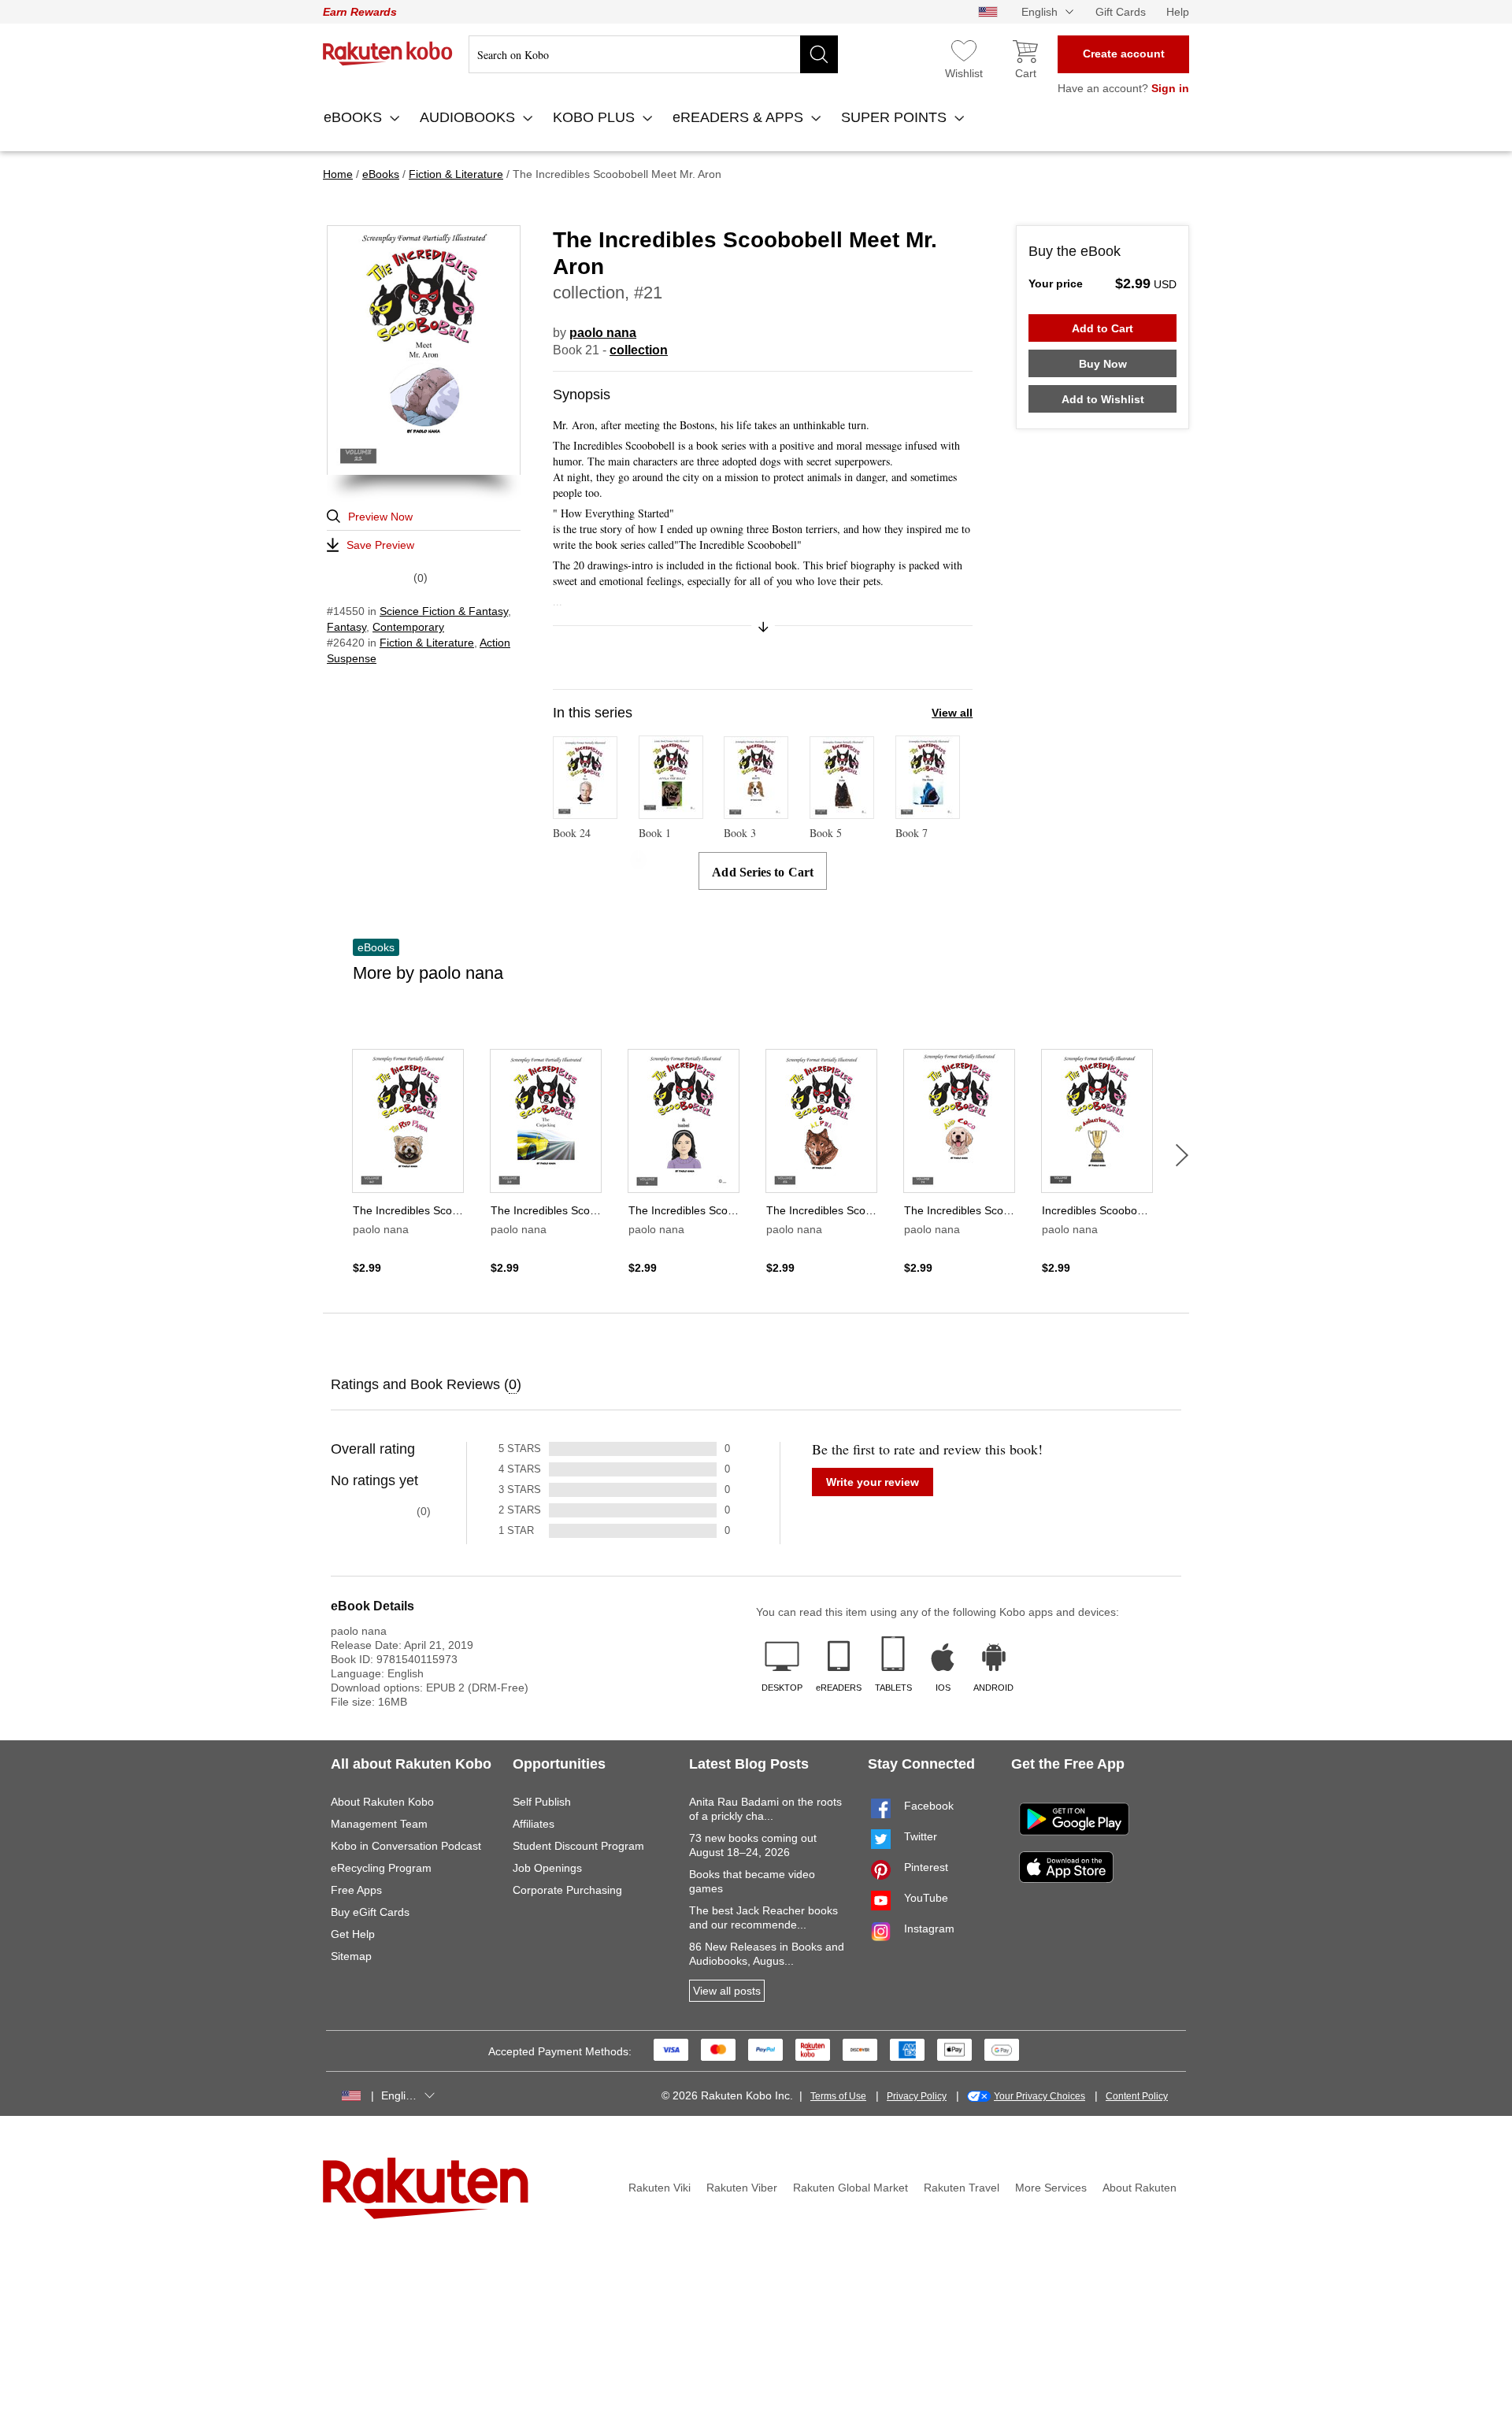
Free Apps (356, 1890)
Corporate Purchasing (567, 1890)
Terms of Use (838, 2096)
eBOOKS (355, 117)
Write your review (873, 1482)
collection (639, 350)
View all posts (727, 1991)
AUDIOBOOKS (469, 117)
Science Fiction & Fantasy (444, 611)
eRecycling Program (381, 1868)
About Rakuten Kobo (382, 1802)
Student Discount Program (578, 1846)
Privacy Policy (917, 2096)
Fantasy (346, 627)
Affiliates (534, 1824)
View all (952, 713)
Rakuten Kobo (388, 54)
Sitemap (351, 1956)
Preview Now (380, 517)
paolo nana (603, 333)
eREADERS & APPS (740, 117)
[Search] (819, 54)
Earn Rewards (360, 12)
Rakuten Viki (660, 2188)
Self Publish (542, 1802)
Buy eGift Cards (370, 1912)
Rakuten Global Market (850, 2188)
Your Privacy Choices (1039, 2096)
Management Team (379, 1824)
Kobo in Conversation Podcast (406, 1846)
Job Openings (547, 1868)
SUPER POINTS (896, 117)
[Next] (1182, 1155)
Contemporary (408, 627)
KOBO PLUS (596, 117)
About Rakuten (1140, 2188)
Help (1178, 12)
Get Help (353, 1934)
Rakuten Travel (962, 2188)
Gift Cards (1121, 12)
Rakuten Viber (742, 2188)
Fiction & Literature (427, 643)
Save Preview (380, 545)
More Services (1051, 2188)
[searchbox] (653, 54)
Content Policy (1137, 2096)
